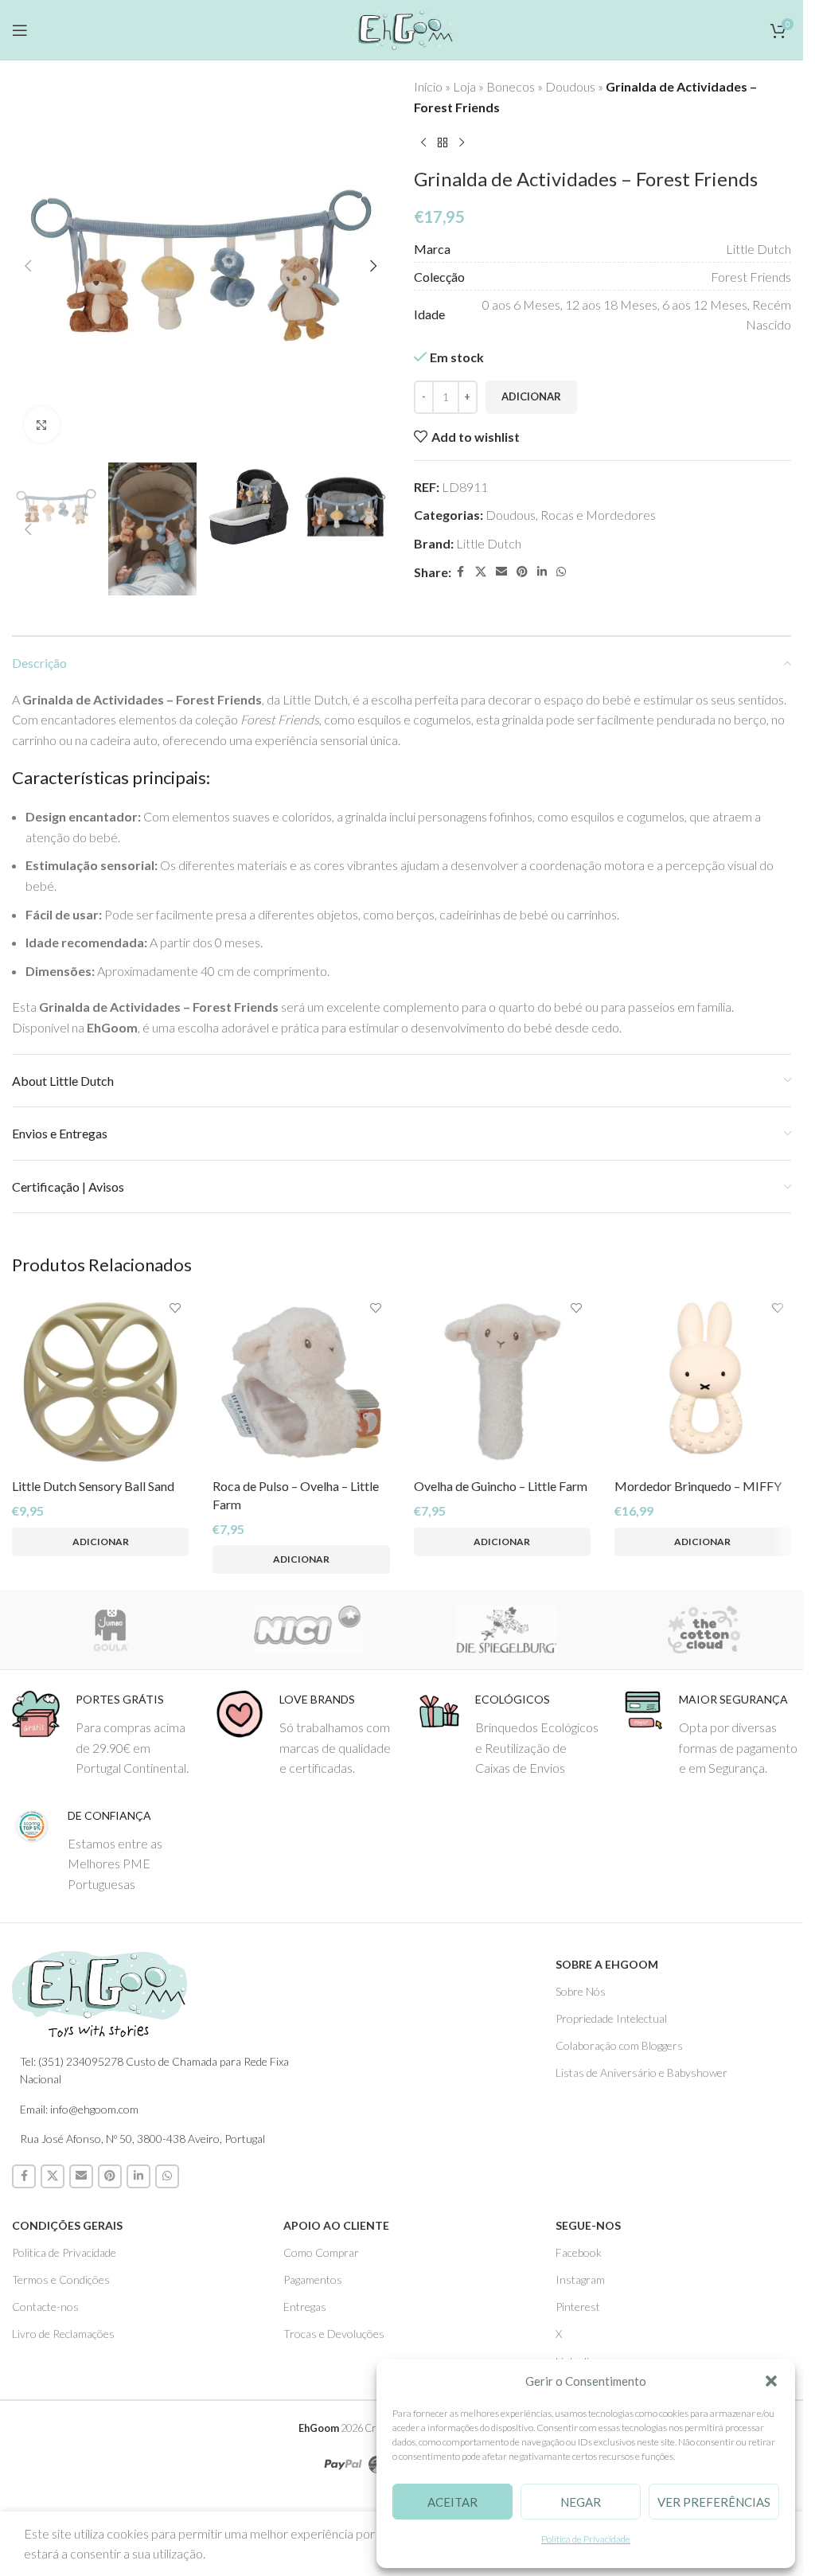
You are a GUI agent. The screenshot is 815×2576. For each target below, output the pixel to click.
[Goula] (111, 1630)
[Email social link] (501, 572)
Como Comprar (321, 2252)
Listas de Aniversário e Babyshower (641, 2073)
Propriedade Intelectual (611, 2018)
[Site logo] (402, 27)
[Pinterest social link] (522, 572)
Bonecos (511, 86)
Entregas (305, 2307)
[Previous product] (423, 142)
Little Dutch (489, 543)
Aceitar (452, 2502)
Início (428, 86)
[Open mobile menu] (20, 30)
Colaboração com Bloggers (619, 2045)
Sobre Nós (581, 1991)
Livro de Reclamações (63, 2334)
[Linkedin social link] (542, 572)
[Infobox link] (102, 1734)
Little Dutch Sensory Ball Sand (93, 1486)
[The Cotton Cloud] (705, 1630)
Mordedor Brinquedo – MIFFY (698, 1486)
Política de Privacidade (586, 2539)
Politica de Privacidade (64, 2252)
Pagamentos (313, 2279)
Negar (581, 2502)
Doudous (570, 86)
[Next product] (462, 142)
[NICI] (309, 1630)
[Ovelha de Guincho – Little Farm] (502, 1382)
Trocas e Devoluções (334, 2334)
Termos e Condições (61, 2279)
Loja (464, 86)
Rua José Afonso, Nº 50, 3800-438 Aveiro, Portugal (142, 2139)
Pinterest (578, 2307)
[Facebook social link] (461, 572)
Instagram (580, 2279)
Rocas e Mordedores (598, 515)
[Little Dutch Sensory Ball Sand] (100, 1382)
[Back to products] (443, 142)
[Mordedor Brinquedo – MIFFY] (703, 1382)
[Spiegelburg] (507, 1630)
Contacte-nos (45, 2307)
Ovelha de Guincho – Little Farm (501, 1486)
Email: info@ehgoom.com (79, 2109)
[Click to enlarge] (42, 425)
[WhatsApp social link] (561, 572)
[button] (771, 2381)
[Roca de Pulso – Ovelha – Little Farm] (301, 1382)
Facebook (579, 2252)
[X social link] (481, 572)
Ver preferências (714, 2502)
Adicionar (531, 396)
